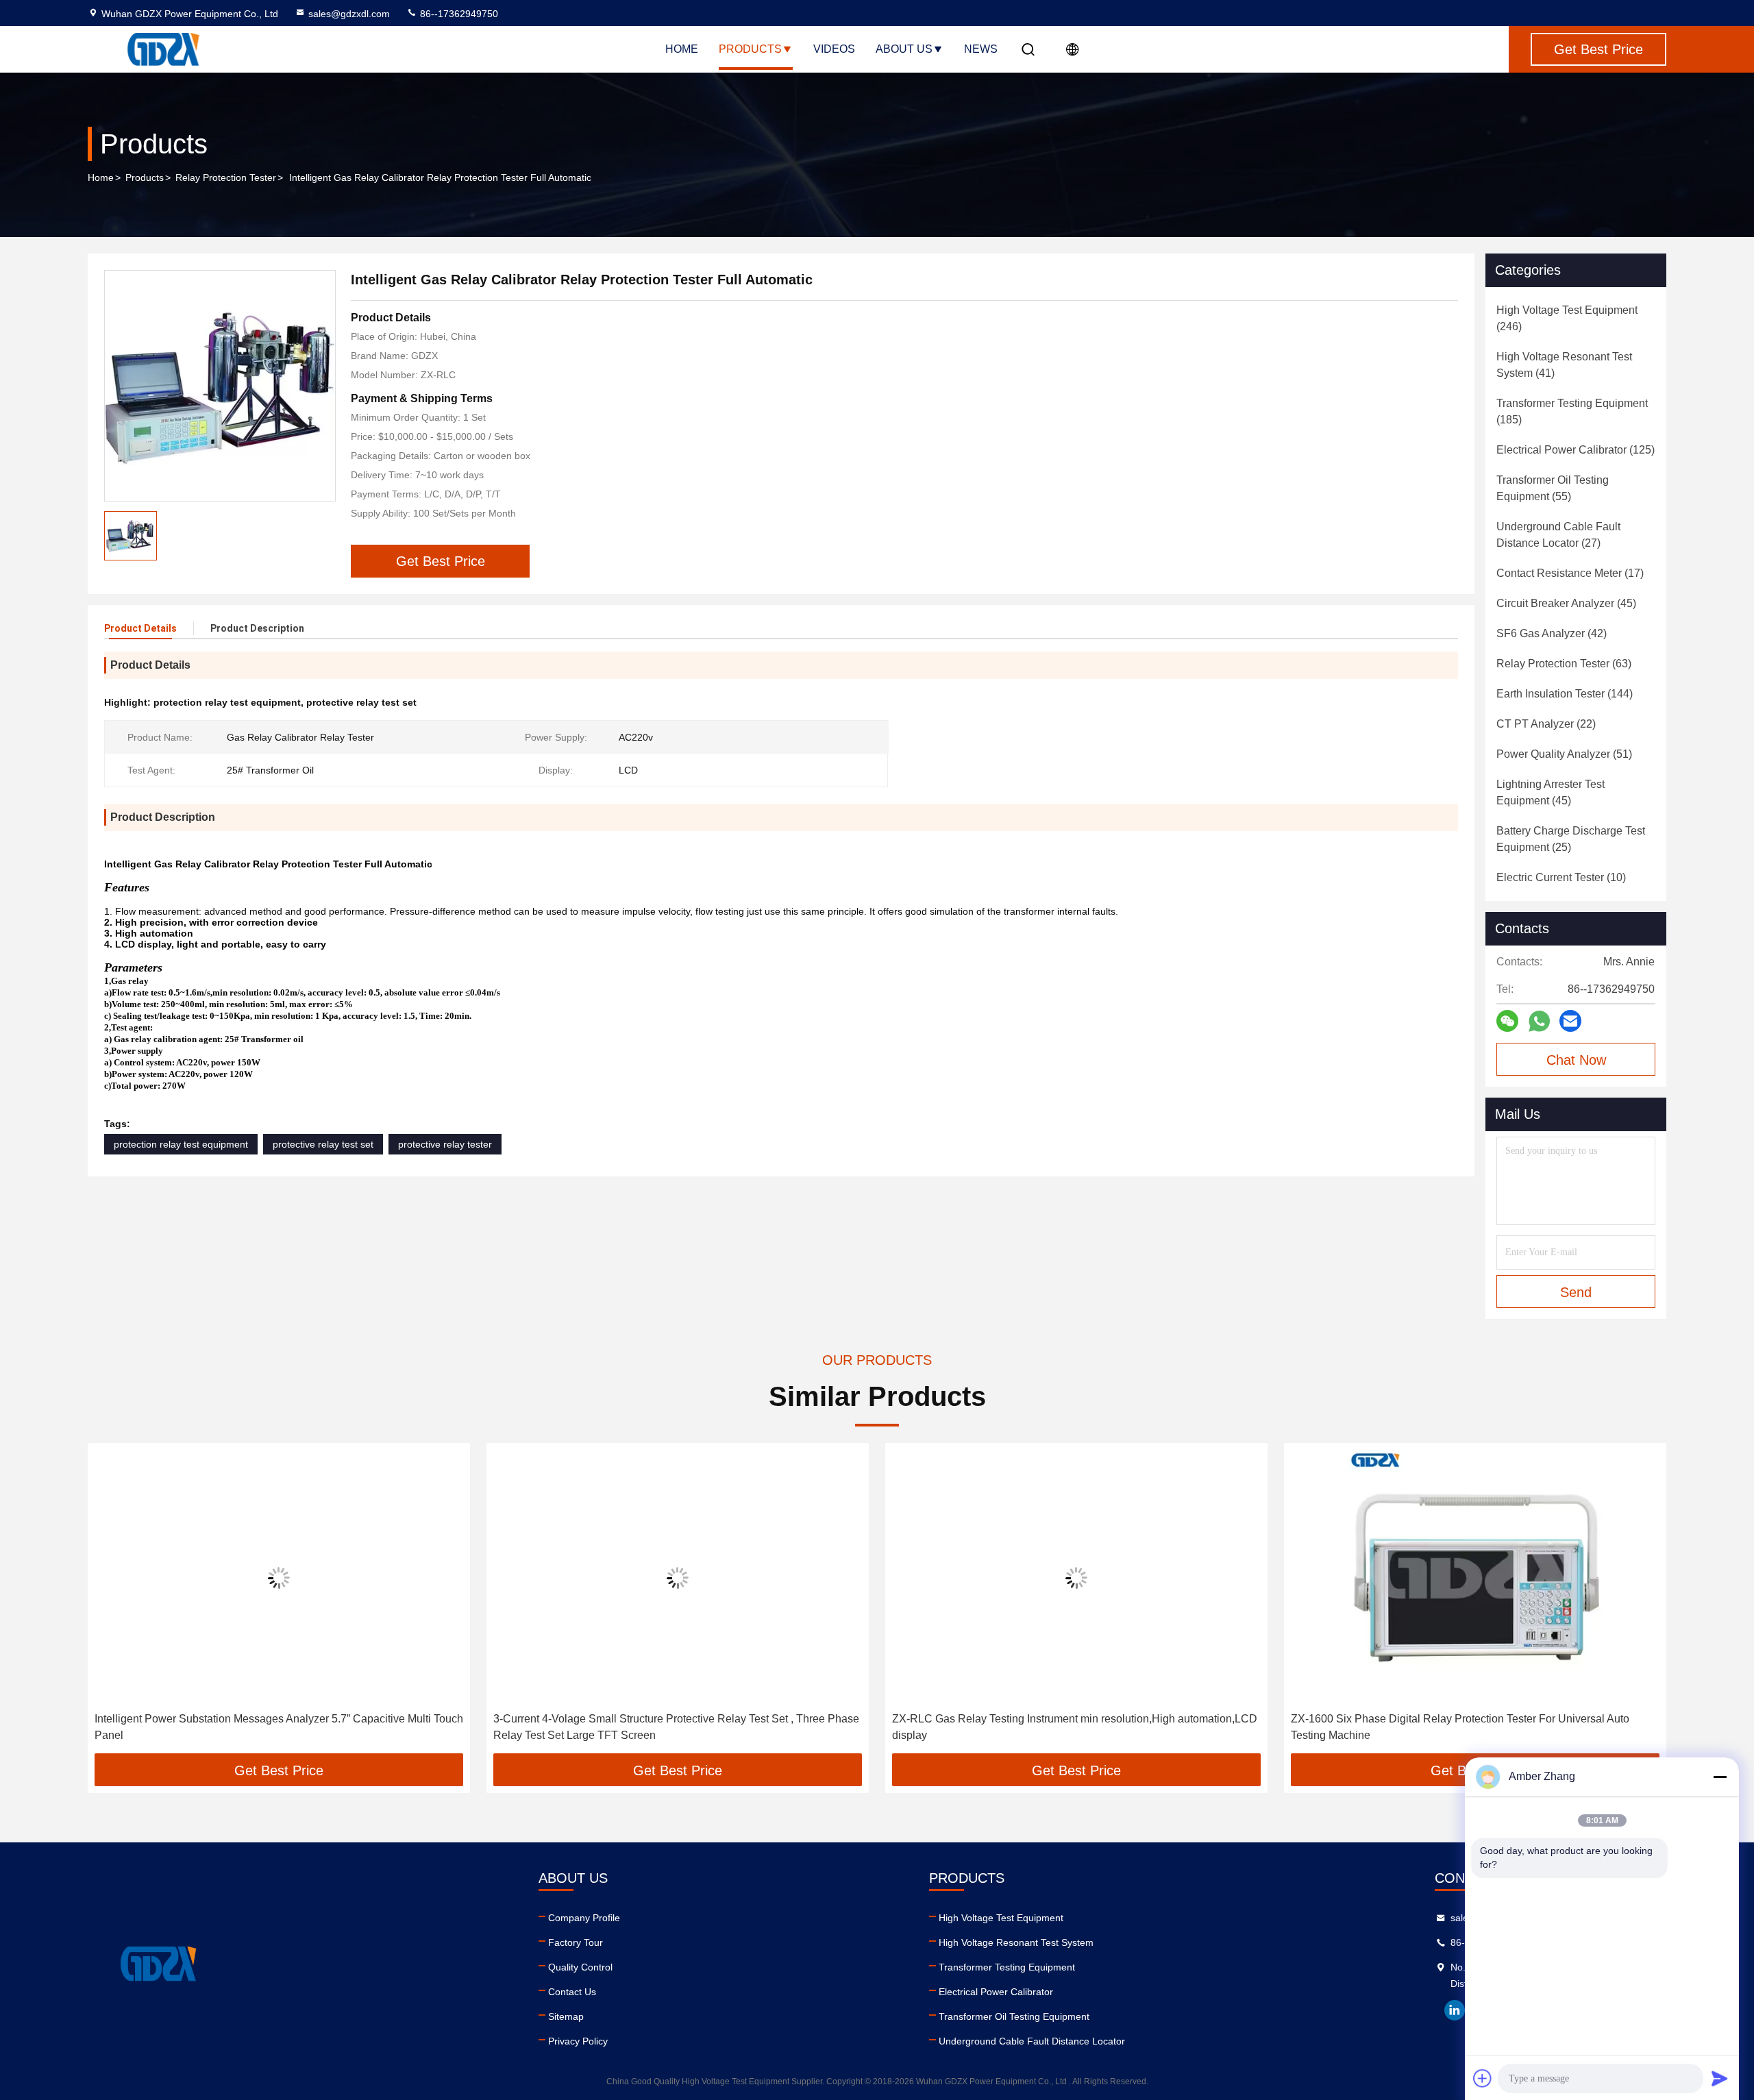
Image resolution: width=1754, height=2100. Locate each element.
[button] (112, 1603)
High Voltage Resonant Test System (1016, 1942)
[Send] (1720, 2078)
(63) (1564, 664)
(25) (1571, 839)
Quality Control (580, 1967)
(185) (1572, 411)
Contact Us (572, 1992)
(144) (1565, 694)
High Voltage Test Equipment (1001, 1918)
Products (750, 49)
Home (682, 49)
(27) (1558, 535)
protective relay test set (323, 1144)
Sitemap (566, 2016)
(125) (1576, 450)
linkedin (1455, 2010)
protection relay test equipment (181, 1144)
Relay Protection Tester (226, 177)
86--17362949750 (458, 14)
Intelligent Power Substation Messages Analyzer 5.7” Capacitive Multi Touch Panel (279, 1727)
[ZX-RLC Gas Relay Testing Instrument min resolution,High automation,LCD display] (1076, 1578)
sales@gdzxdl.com (349, 14)
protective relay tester (445, 1144)
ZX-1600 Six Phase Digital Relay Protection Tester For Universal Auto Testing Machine (1460, 1727)
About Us (904, 49)
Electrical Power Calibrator (996, 1992)
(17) (1570, 573)
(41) (1564, 365)
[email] (1570, 1021)
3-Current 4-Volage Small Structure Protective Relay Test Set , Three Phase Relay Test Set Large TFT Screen (676, 1727)
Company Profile (584, 1918)
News (981, 49)
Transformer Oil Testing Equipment (1014, 2016)
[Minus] (1720, 1777)
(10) (1561, 877)
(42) (1552, 633)
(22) (1546, 724)
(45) (1566, 603)
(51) (1564, 754)
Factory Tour (576, 1942)
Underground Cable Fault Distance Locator (1032, 2041)
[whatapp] (1539, 1021)
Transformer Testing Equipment (1007, 1967)
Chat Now (1576, 1060)
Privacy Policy (578, 2041)
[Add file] (1483, 2078)
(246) (1567, 318)
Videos (834, 49)
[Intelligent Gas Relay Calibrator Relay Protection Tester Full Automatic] (220, 386)
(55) (1553, 488)
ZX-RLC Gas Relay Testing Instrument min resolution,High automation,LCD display (1075, 1727)
